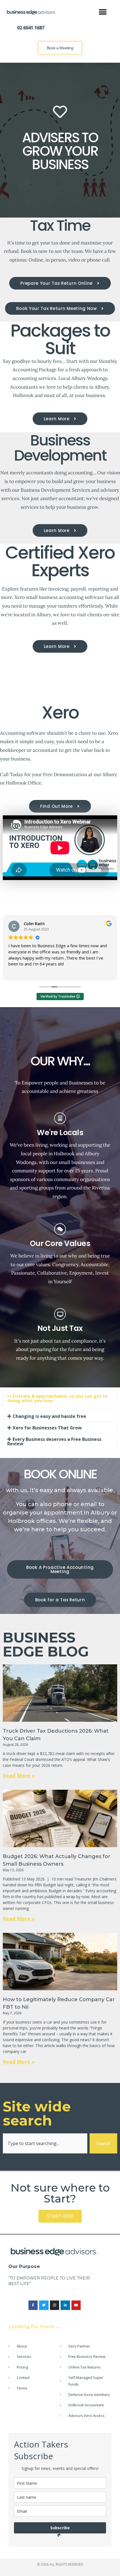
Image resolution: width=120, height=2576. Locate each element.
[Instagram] (55, 2305)
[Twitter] (44, 2305)
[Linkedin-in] (65, 2305)
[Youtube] (76, 2305)
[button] (103, 12)
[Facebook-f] (33, 2305)
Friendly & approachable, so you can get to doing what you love (57, 1398)
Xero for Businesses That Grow (47, 1428)
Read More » (19, 1775)
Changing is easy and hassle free (49, 1416)
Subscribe (60, 2528)
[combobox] (45, 2143)
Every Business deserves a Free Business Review (54, 1441)
